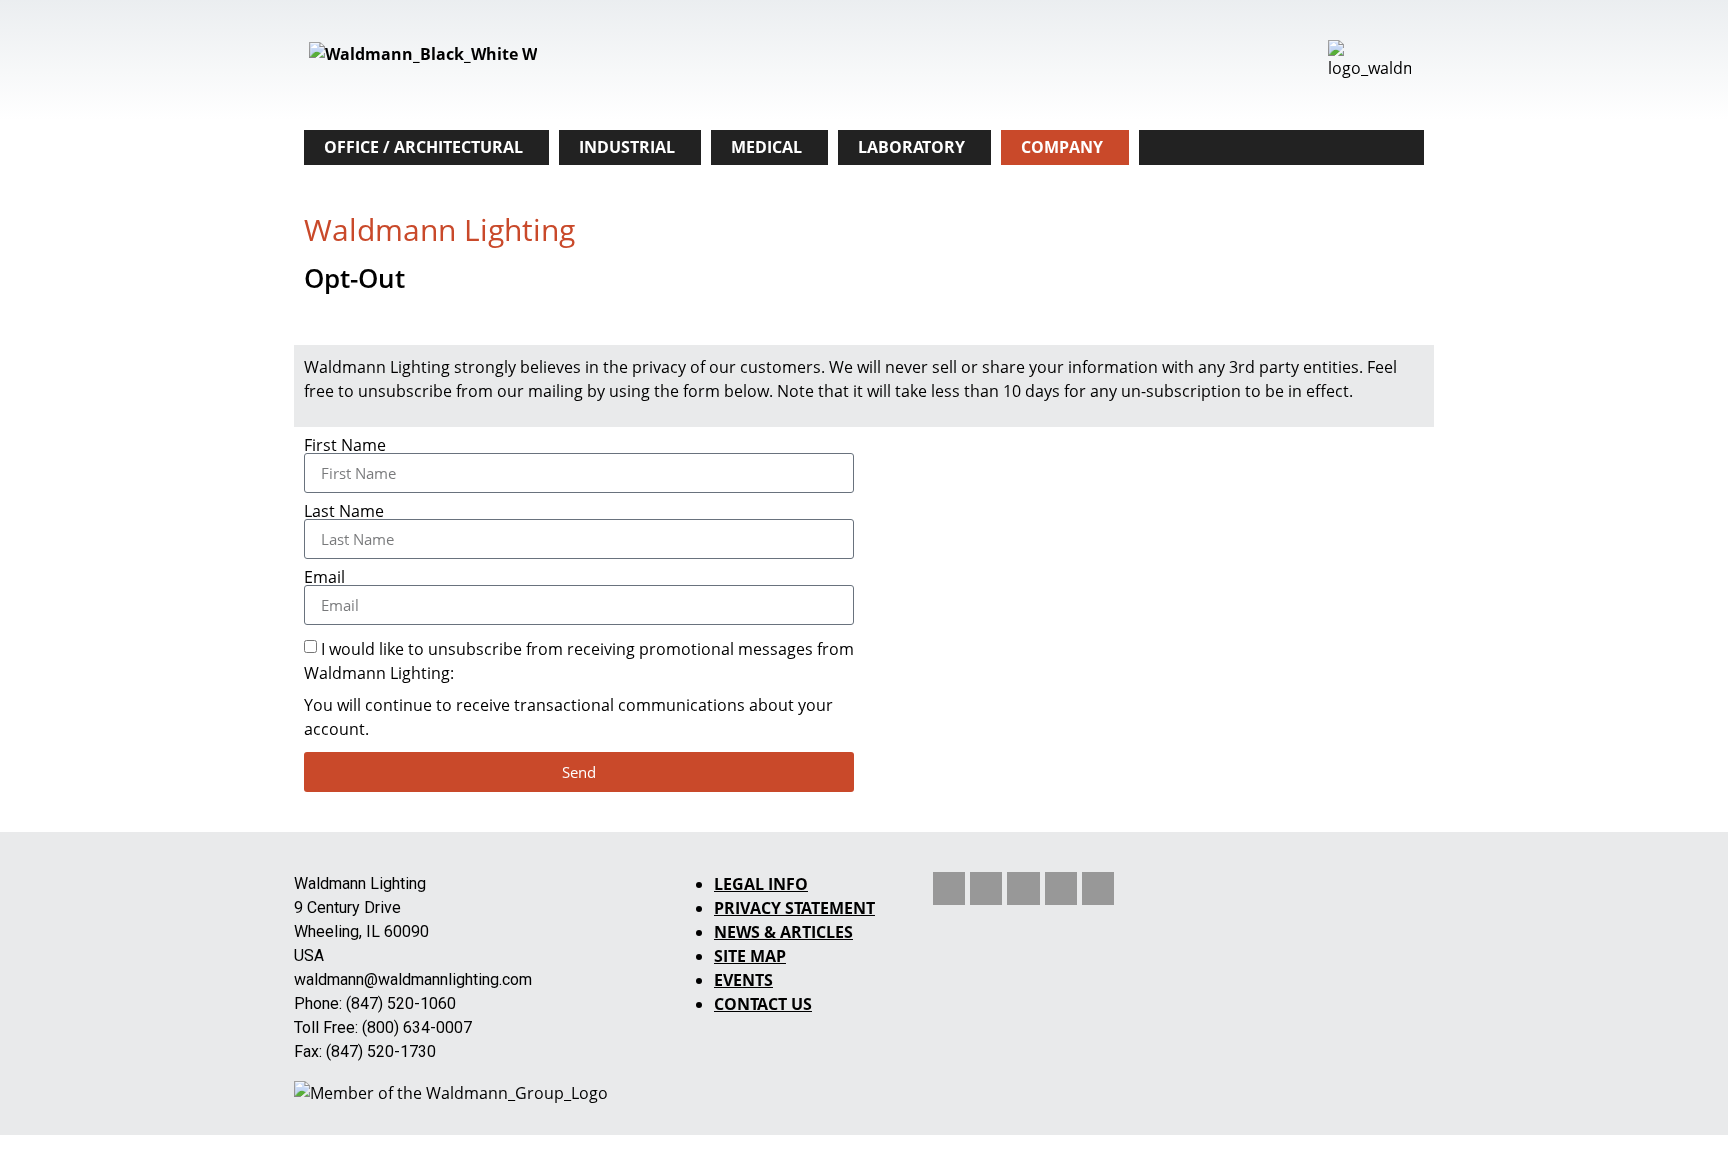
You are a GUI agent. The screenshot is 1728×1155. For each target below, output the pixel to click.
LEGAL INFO (761, 884)
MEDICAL (766, 147)
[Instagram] (1061, 888)
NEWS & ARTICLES (783, 932)
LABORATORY (911, 147)
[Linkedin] (949, 888)
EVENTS (743, 980)
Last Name (344, 511)
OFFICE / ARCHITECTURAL (423, 147)
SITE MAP (750, 956)
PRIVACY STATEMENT (794, 908)
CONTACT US (763, 1004)
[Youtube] (1023, 888)
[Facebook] (1098, 888)
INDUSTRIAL (627, 147)
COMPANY (1062, 147)
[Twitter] (986, 888)
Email (324, 577)
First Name (345, 445)
